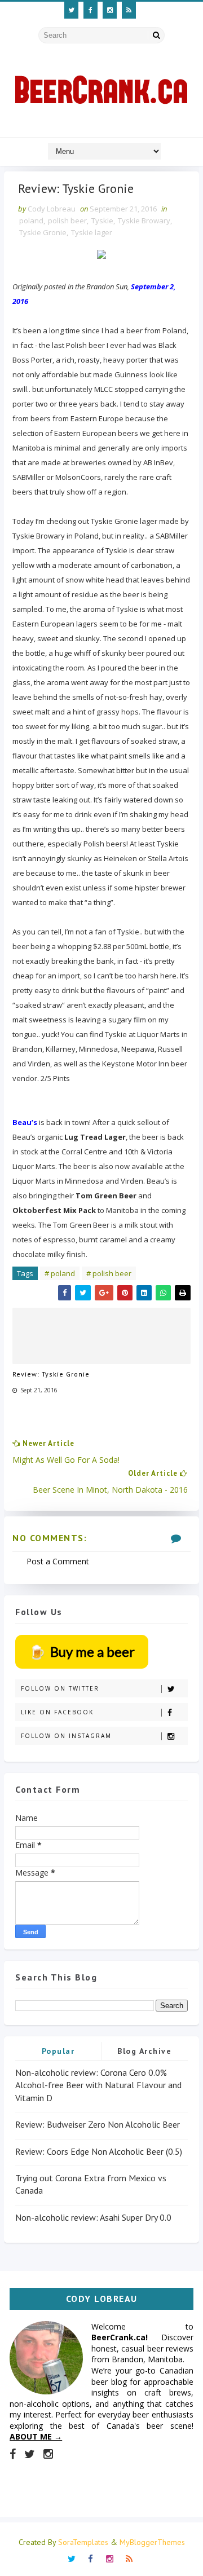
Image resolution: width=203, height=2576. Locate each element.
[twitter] (71, 10)
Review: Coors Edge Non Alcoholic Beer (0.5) (99, 2151)
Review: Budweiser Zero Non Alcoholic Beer (98, 2124)
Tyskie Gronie (43, 232)
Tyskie (102, 220)
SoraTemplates (83, 2542)
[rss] (129, 10)
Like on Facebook (57, 1712)
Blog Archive (144, 2051)
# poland (60, 1273)
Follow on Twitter (60, 1688)
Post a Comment (58, 1561)
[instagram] (110, 10)
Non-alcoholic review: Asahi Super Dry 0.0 (93, 2217)
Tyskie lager (92, 232)
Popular (58, 2051)
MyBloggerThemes (152, 2542)
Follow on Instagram (66, 1736)
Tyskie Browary (144, 220)
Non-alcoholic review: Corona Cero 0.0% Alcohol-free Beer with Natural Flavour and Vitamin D (98, 2085)
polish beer (67, 220)
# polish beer (109, 1273)
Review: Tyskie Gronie (51, 1374)
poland (31, 220)
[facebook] (91, 10)
